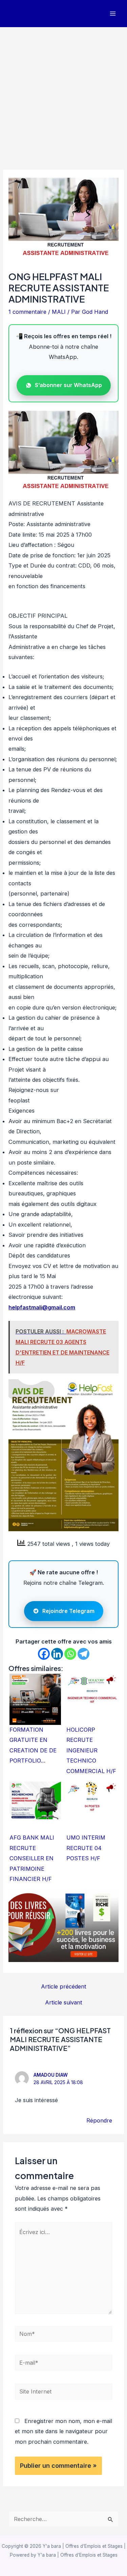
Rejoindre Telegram (68, 1611)
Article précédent (64, 1986)
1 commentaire (27, 312)
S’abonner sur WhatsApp (68, 385)
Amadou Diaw (51, 2075)
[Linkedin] (57, 1654)
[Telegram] (83, 1654)
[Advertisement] (63, 94)
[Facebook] (44, 1654)
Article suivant (64, 2002)
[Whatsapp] (70, 1654)
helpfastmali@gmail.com (42, 1307)
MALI (59, 312)
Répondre (99, 2120)
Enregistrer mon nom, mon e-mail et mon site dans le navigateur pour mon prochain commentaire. (63, 2431)
